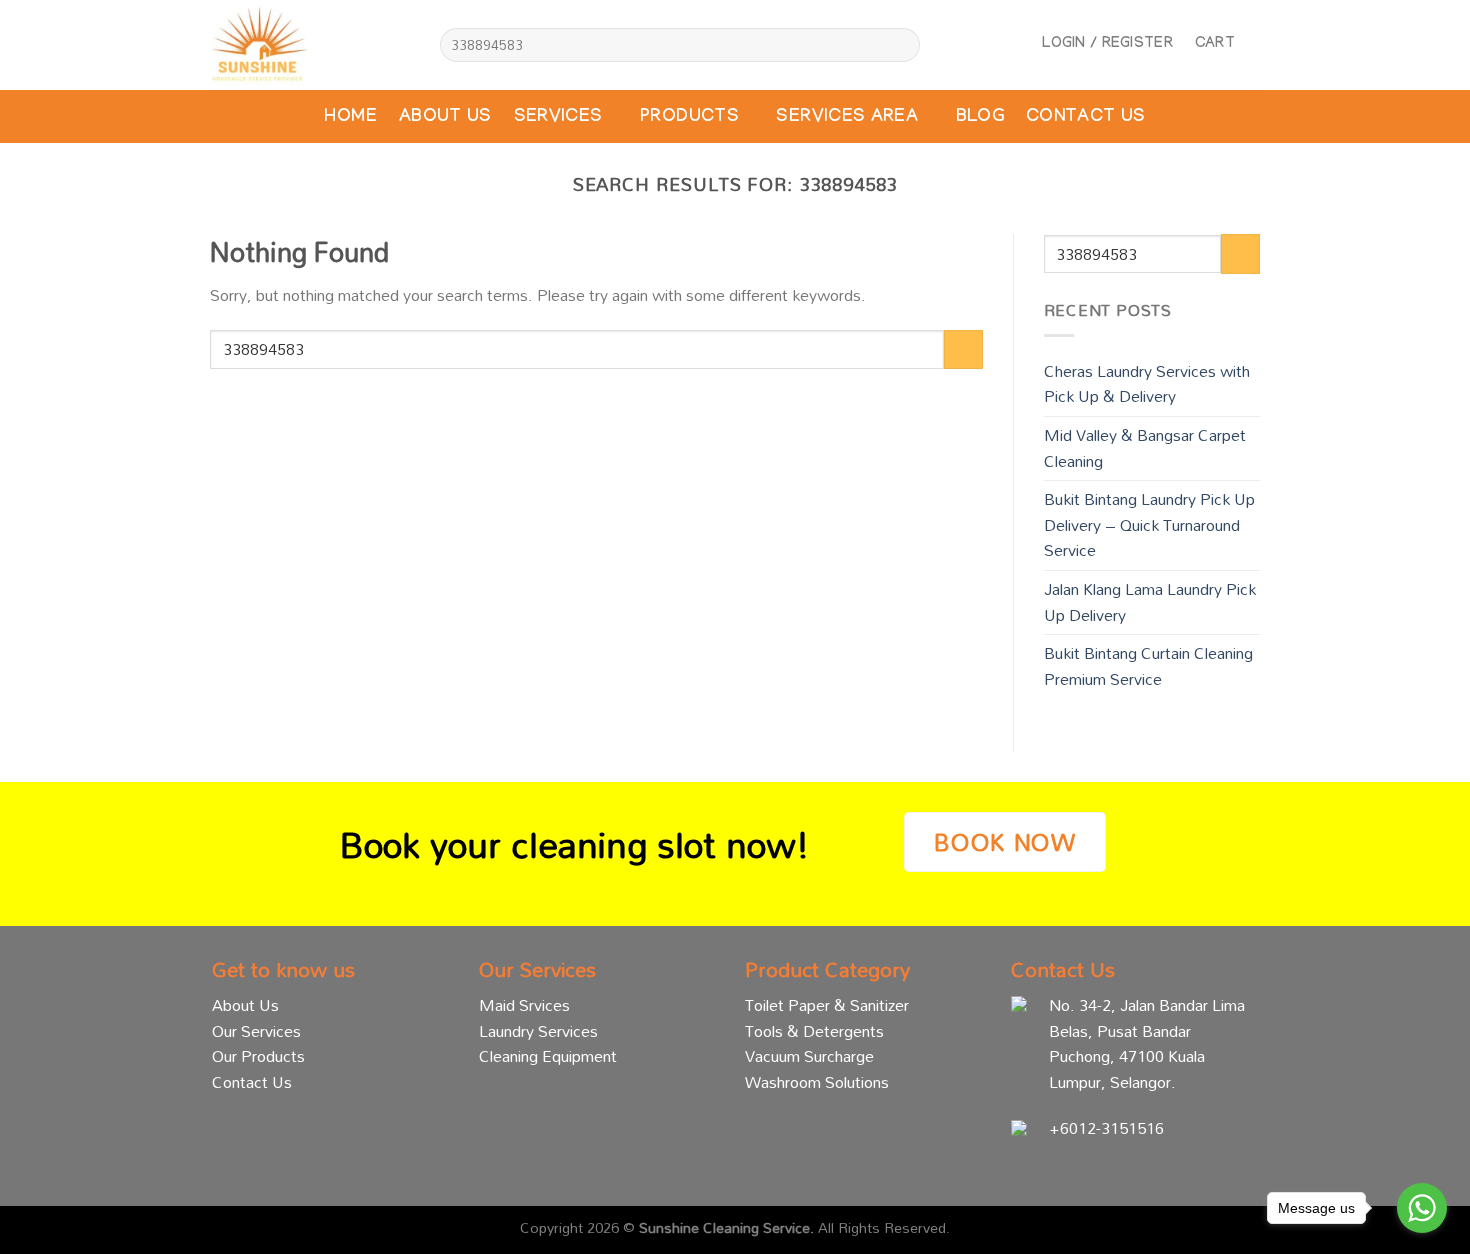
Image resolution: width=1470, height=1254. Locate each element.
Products (689, 118)
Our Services (256, 1031)
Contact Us (1086, 118)
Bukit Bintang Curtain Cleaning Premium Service (1148, 666)
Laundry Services (538, 1031)
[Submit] (901, 45)
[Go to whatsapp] (1422, 1208)
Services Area (847, 118)
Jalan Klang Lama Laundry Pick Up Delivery (1150, 602)
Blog (980, 118)
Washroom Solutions (817, 1082)
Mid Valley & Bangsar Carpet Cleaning (1145, 448)
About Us (445, 118)
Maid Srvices (524, 1005)
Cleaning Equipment (548, 1056)
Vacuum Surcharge (809, 1056)
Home (350, 118)
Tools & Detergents (814, 1031)
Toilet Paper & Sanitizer (827, 1005)
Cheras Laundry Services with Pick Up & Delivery (1147, 384)
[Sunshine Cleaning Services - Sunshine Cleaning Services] (310, 45)
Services (558, 118)
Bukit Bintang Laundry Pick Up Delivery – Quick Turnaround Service (1149, 524)
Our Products (258, 1056)
